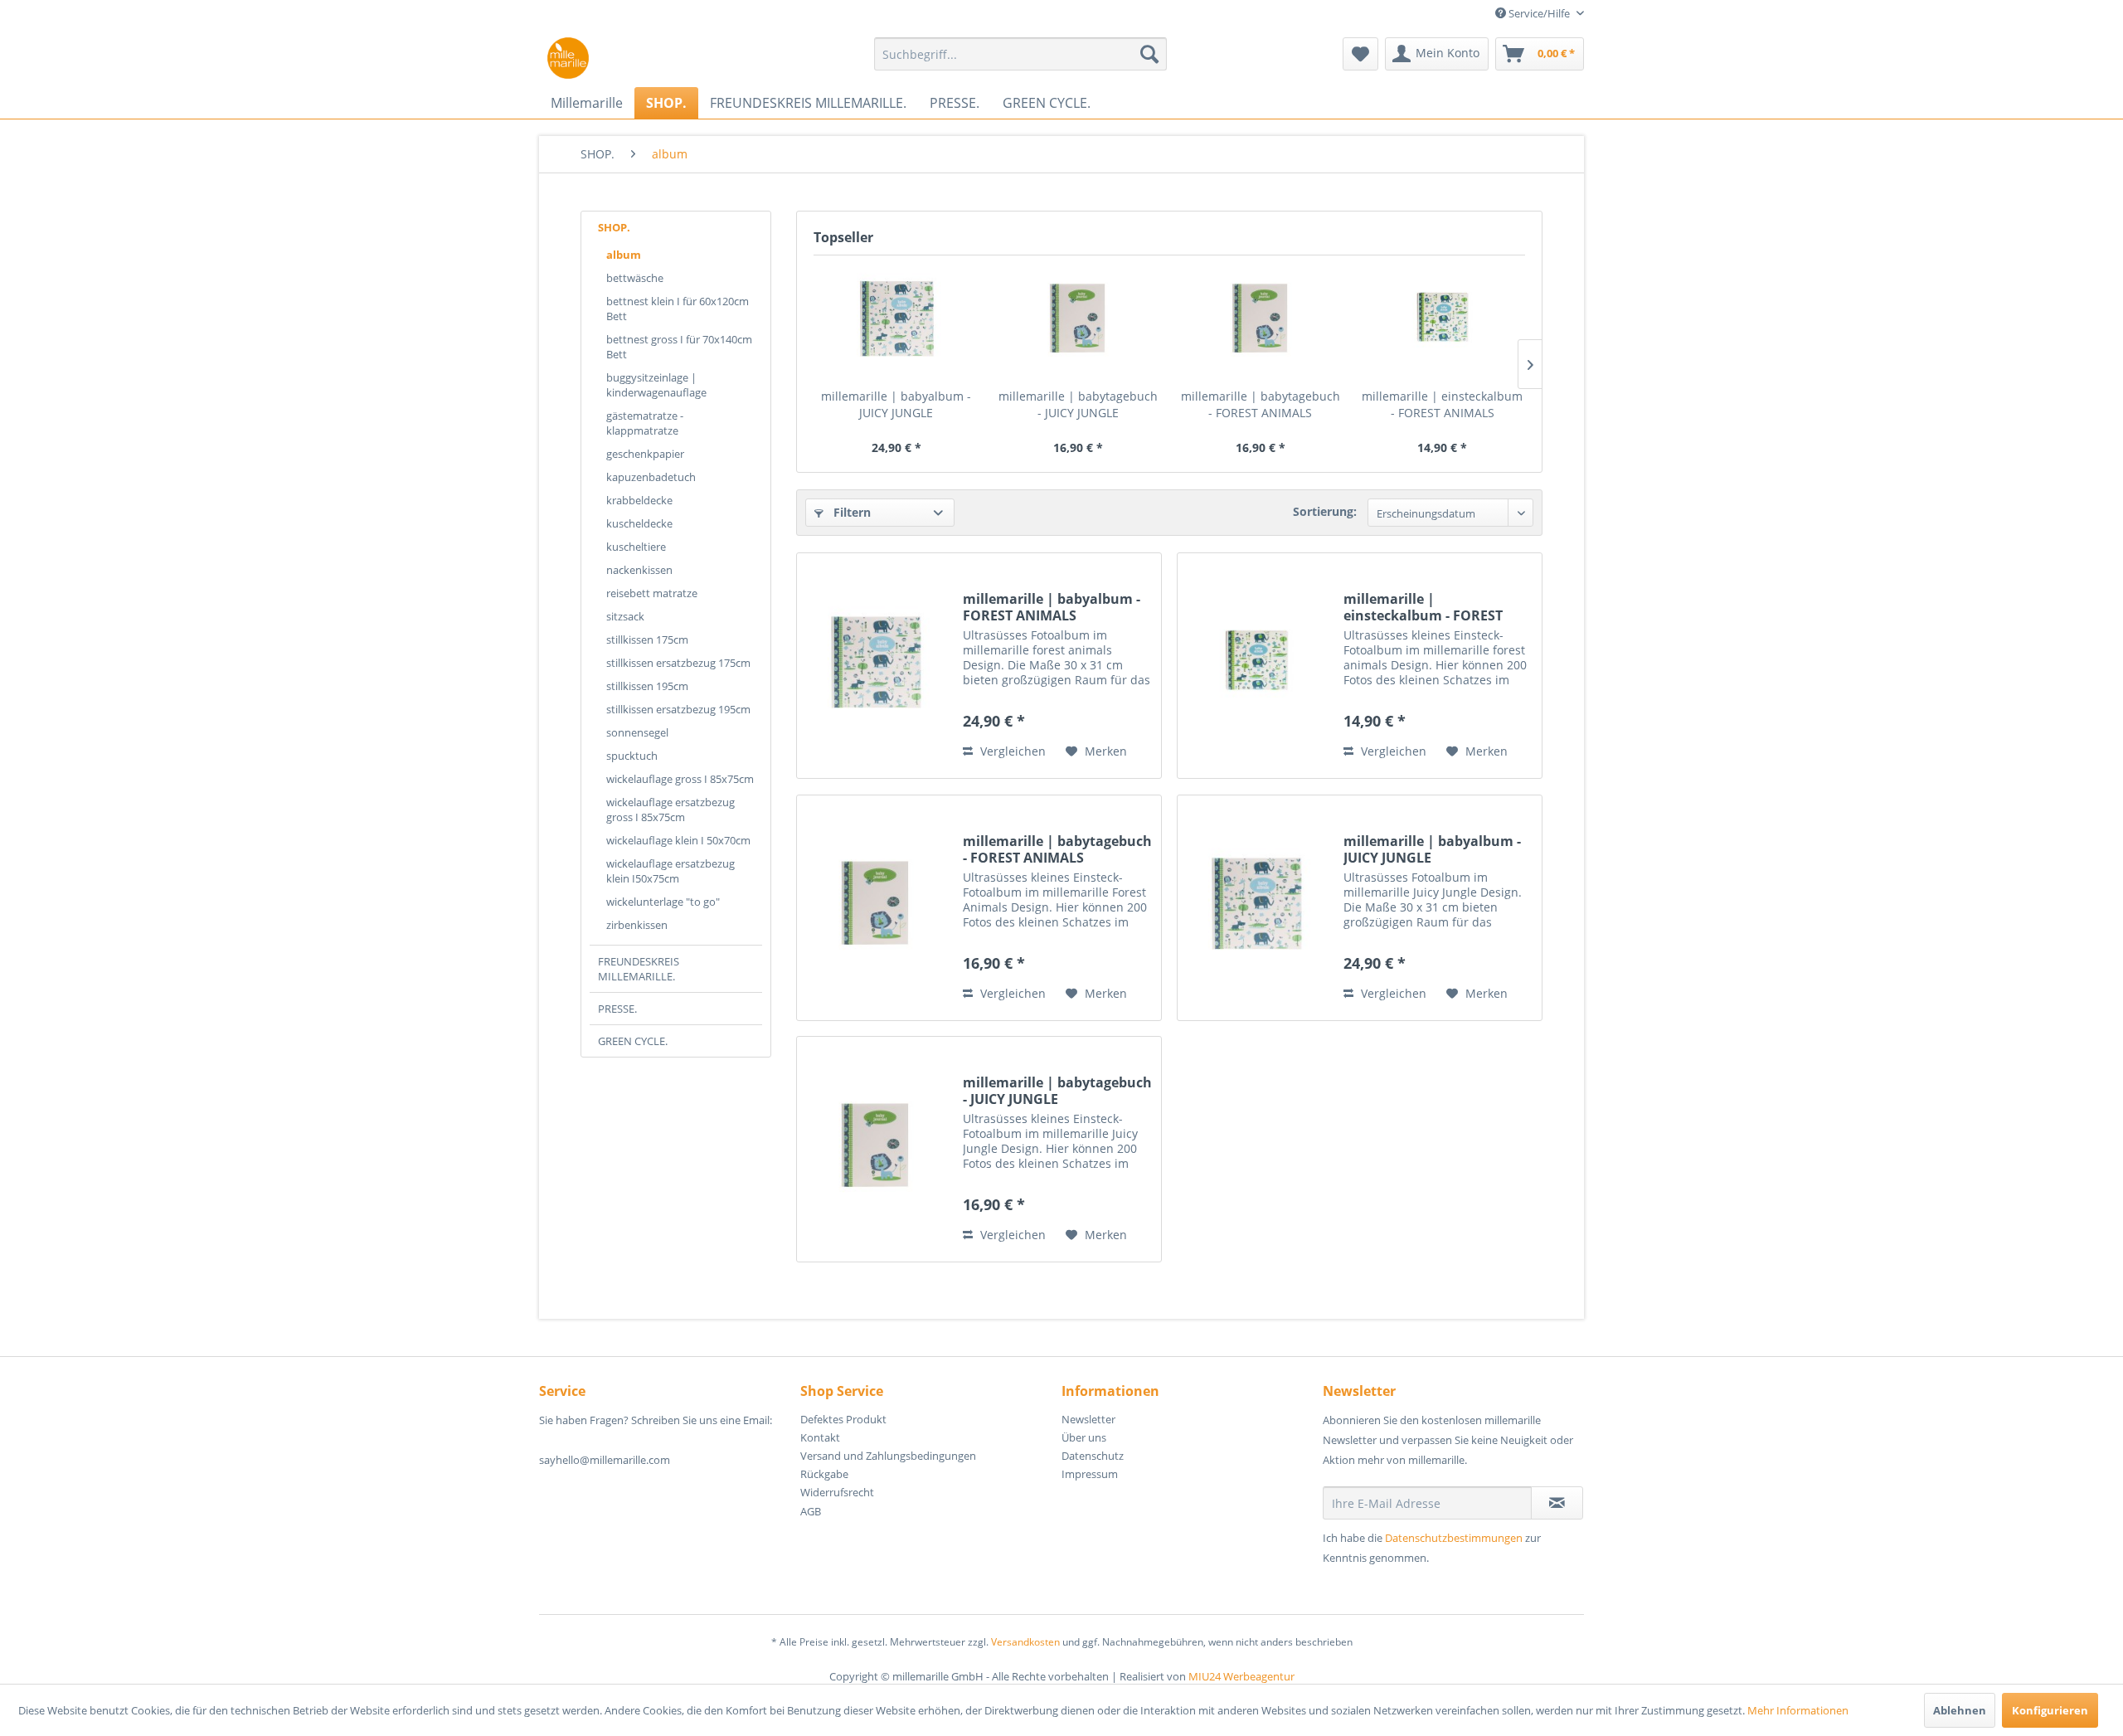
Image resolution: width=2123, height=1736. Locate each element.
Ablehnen (1960, 1710)
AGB (811, 1511)
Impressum (1090, 1474)
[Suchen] (1149, 54)
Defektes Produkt (843, 1419)
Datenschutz (1093, 1456)
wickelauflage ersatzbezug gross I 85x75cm (670, 810)
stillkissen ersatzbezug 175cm (678, 663)
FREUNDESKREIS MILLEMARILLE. (639, 969)
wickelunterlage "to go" (663, 902)
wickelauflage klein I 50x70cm (678, 840)
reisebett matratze (652, 593)
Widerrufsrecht (837, 1492)
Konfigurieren (2050, 1710)
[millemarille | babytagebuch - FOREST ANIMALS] (1261, 322)
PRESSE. (617, 1009)
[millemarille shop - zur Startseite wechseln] (568, 58)
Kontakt (820, 1437)
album (624, 255)
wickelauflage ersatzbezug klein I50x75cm (670, 871)
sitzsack (625, 616)
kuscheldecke (639, 523)
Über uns (1084, 1437)
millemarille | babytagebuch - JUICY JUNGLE (1078, 404)
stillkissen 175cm (647, 639)
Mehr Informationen (1798, 1710)
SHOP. (614, 227)
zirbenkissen (637, 925)
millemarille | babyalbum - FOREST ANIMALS (1052, 607)
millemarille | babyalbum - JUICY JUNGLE (896, 404)
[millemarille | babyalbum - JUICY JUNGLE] (896, 322)
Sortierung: (1325, 511)
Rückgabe (824, 1474)
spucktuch (632, 756)
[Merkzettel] (1360, 54)
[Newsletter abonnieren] (1557, 1503)
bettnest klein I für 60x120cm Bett (678, 309)
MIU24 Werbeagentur (1241, 1676)
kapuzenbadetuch (651, 477)
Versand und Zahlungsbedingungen (888, 1456)
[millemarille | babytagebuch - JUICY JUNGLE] (1079, 322)
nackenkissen (639, 570)
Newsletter (1088, 1419)
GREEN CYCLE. (633, 1041)
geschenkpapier (645, 454)
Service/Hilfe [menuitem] (1539, 13)
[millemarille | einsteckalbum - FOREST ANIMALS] (1443, 322)
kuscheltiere (636, 547)
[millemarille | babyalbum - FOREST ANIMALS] (876, 666)
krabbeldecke (639, 500)
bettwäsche (635, 278)
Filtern (850, 512)
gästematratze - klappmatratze (645, 423)
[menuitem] (1020, 54)
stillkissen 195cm (647, 686)
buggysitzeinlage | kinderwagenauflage (656, 385)
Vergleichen (1011, 751)
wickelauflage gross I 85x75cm (680, 779)
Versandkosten (1025, 1642)
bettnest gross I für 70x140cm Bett (679, 347)
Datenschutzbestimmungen (1454, 1538)
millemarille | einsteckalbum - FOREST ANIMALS (1442, 404)
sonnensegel (637, 732)
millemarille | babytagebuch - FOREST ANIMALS (1261, 404)
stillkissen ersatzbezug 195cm (678, 709)
